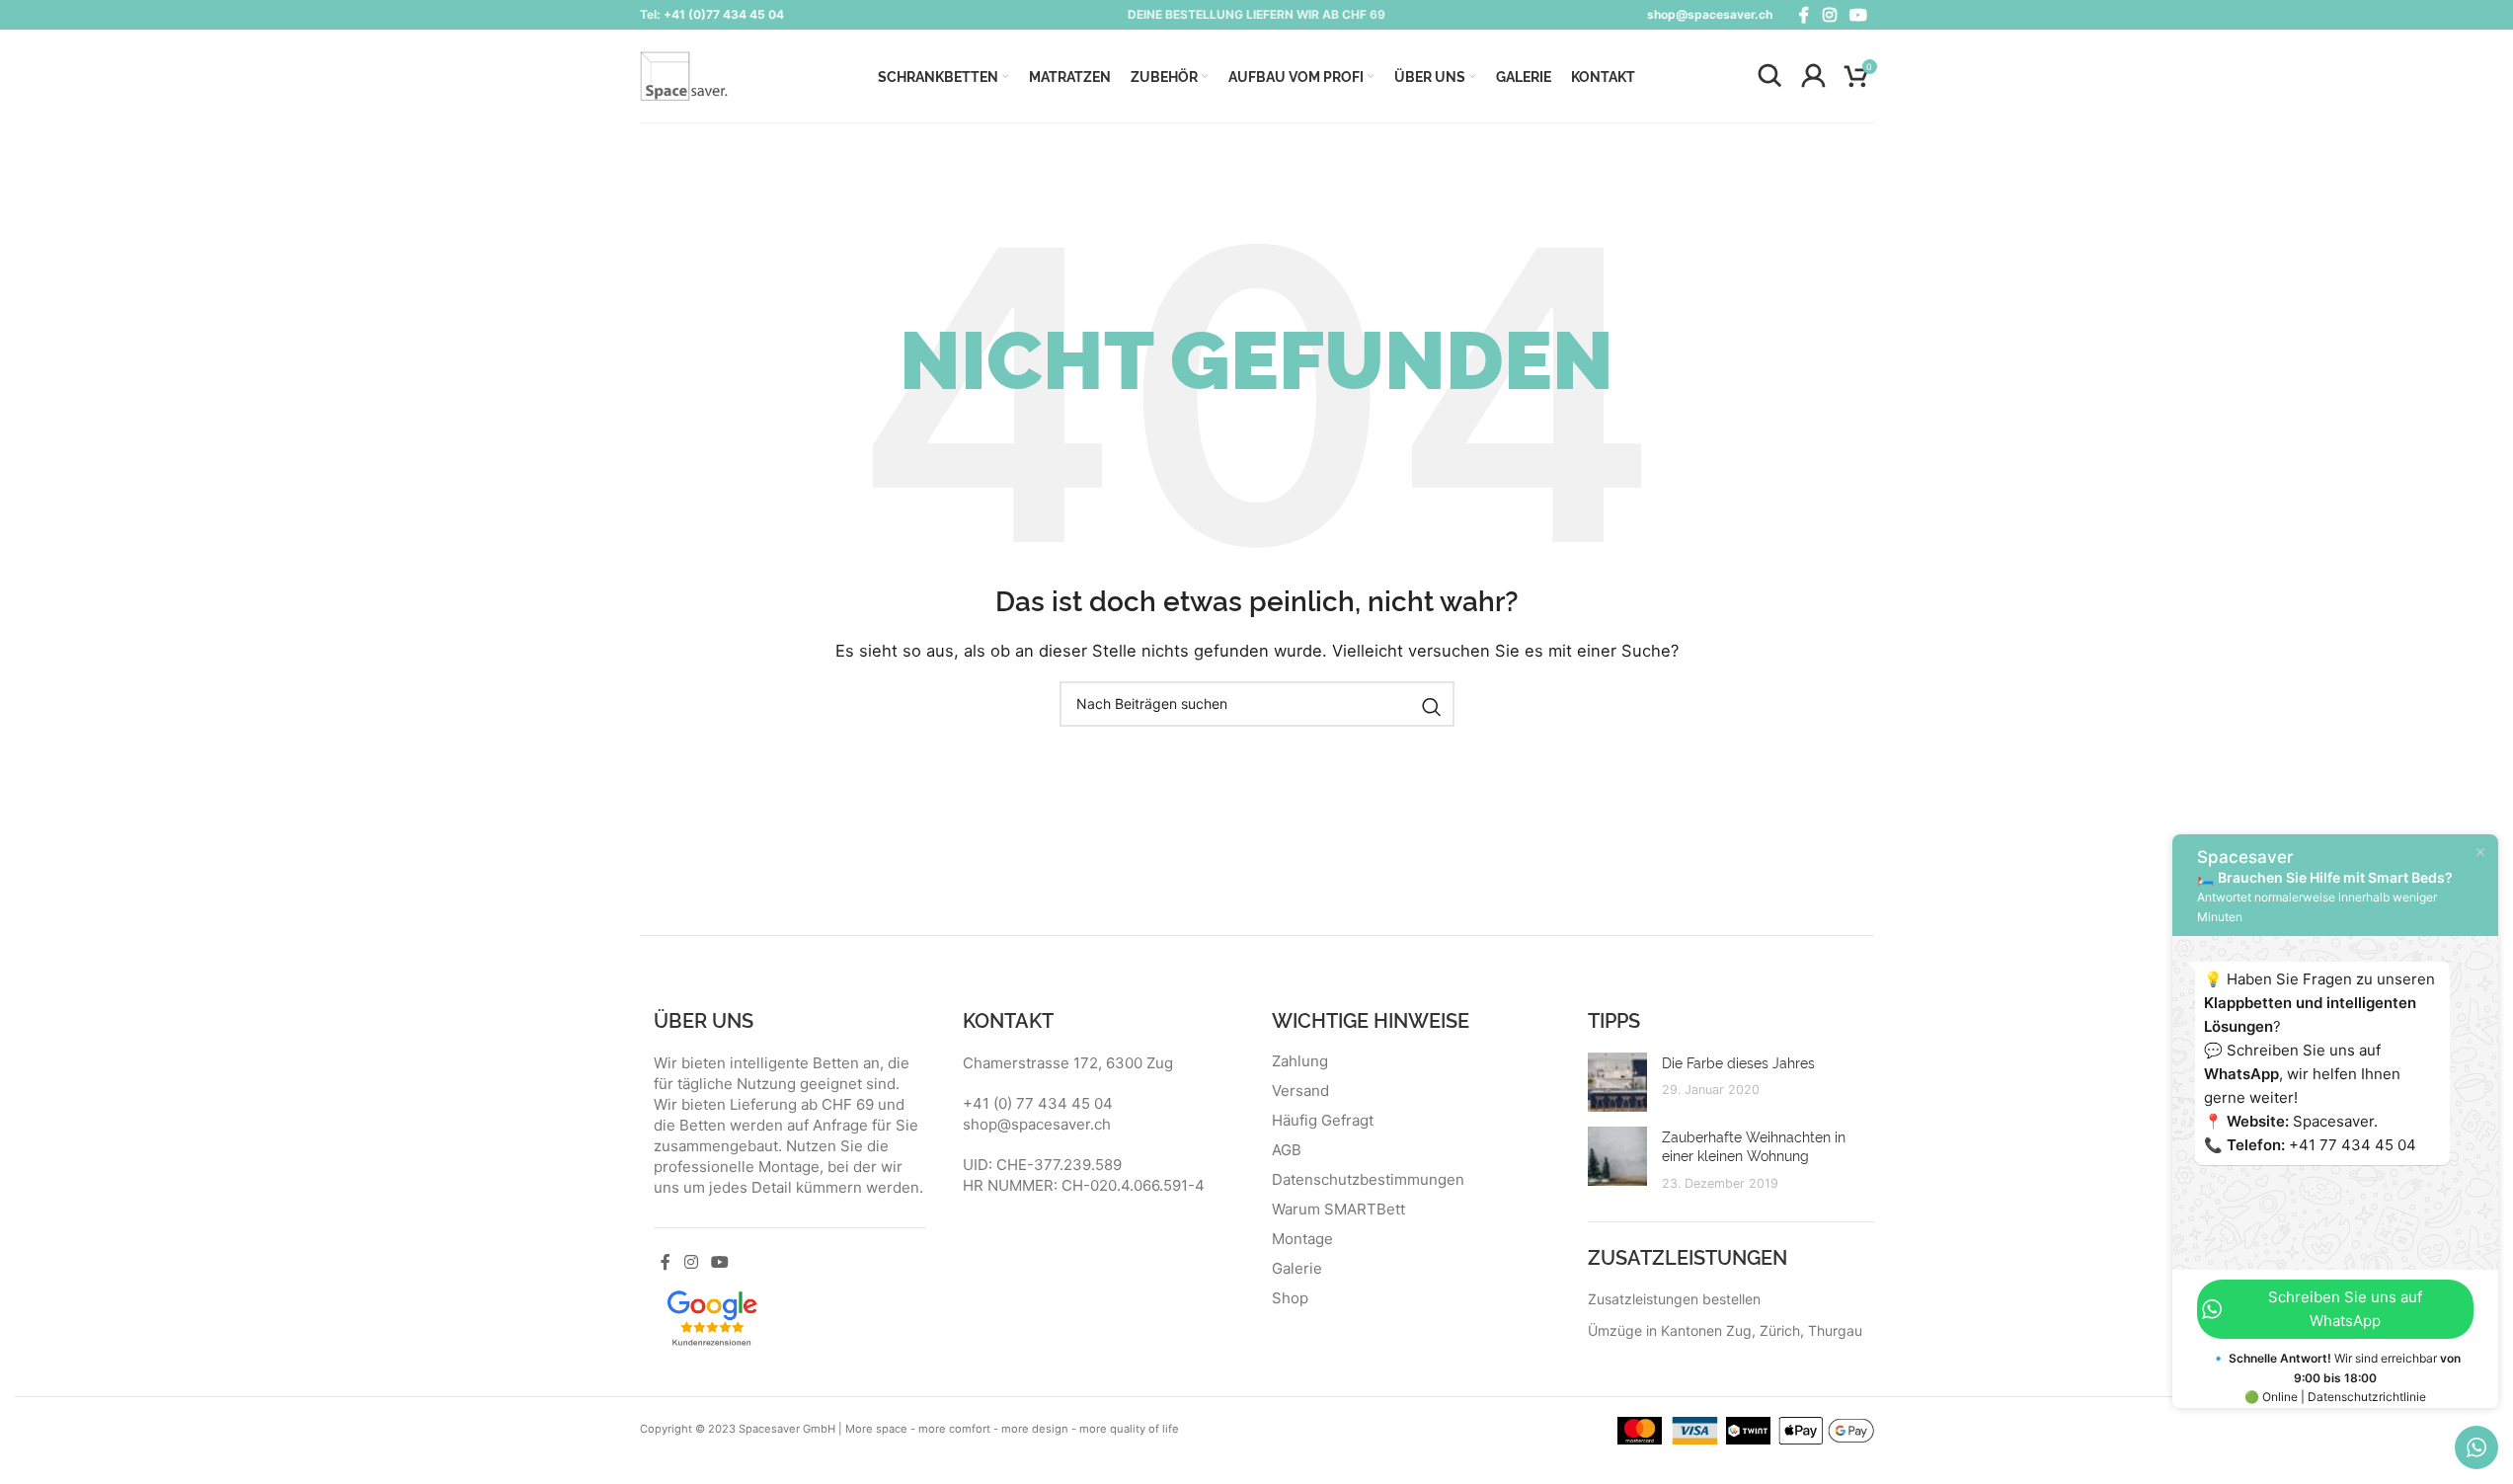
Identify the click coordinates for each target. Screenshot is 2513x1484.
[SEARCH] (1432, 707)
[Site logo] (684, 75)
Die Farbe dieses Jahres (1738, 1062)
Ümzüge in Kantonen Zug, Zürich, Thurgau (1725, 1330)
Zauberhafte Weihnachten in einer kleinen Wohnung (1754, 1146)
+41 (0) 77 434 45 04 (1038, 1103)
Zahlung (1300, 1061)
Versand (1300, 1091)
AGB (1287, 1150)
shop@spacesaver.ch (1710, 14)
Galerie (1297, 1269)
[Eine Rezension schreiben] (712, 1316)
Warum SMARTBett (1338, 1210)
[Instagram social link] (1829, 15)
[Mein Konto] (1813, 76)
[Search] (1769, 76)
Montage (1302, 1239)
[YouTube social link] (1858, 15)
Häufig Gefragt (1323, 1121)
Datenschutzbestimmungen (1368, 1180)
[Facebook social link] (1804, 15)
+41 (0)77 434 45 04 (724, 14)
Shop (1290, 1298)
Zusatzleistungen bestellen (1674, 1299)
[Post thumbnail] (1617, 1082)
